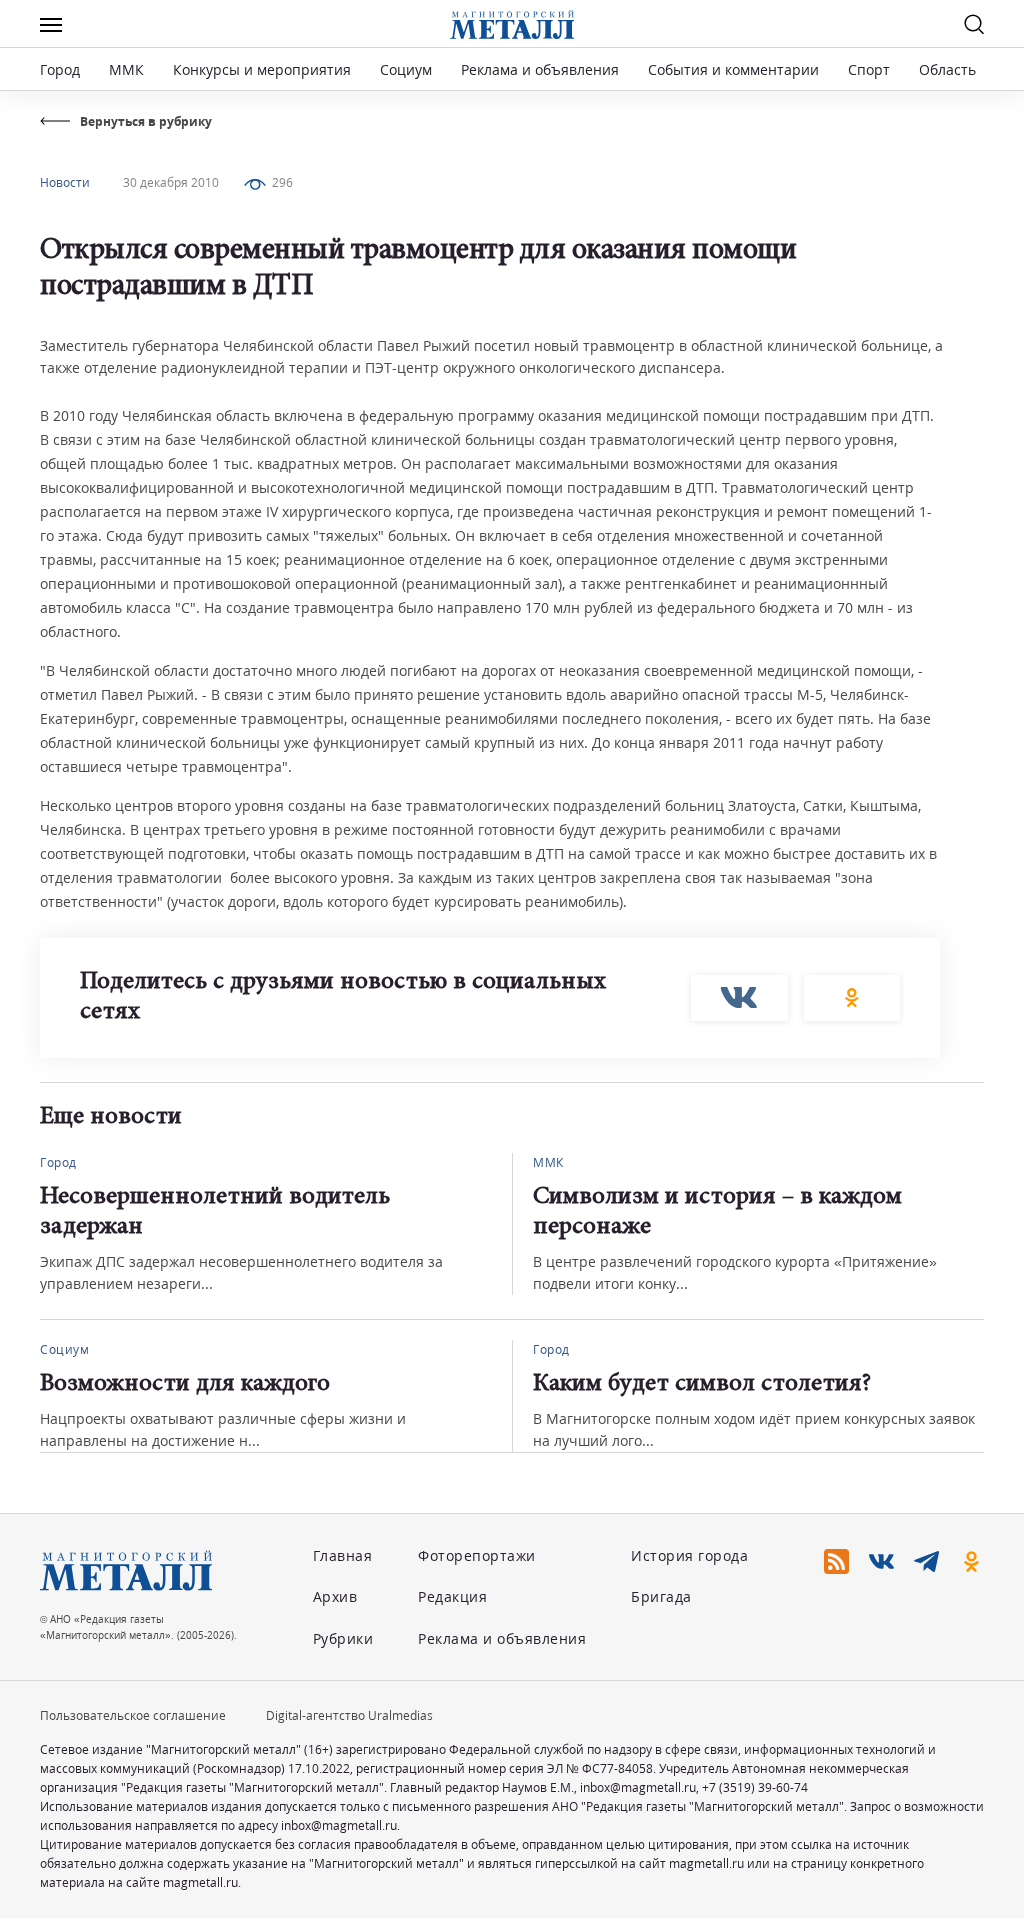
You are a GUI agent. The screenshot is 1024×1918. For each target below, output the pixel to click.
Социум (406, 69)
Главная (343, 1555)
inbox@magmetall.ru (638, 1787)
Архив (335, 1596)
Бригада (661, 1596)
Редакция (452, 1596)
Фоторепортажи (477, 1555)
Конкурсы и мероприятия (264, 69)
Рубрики (343, 1638)
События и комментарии (733, 69)
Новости (65, 182)
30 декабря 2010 (171, 182)
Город (60, 69)
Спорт (869, 69)
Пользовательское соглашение (133, 1715)
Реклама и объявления (540, 69)
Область (947, 69)
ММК (126, 69)
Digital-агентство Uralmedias (349, 1715)
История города (689, 1555)
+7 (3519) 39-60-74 (755, 1787)
